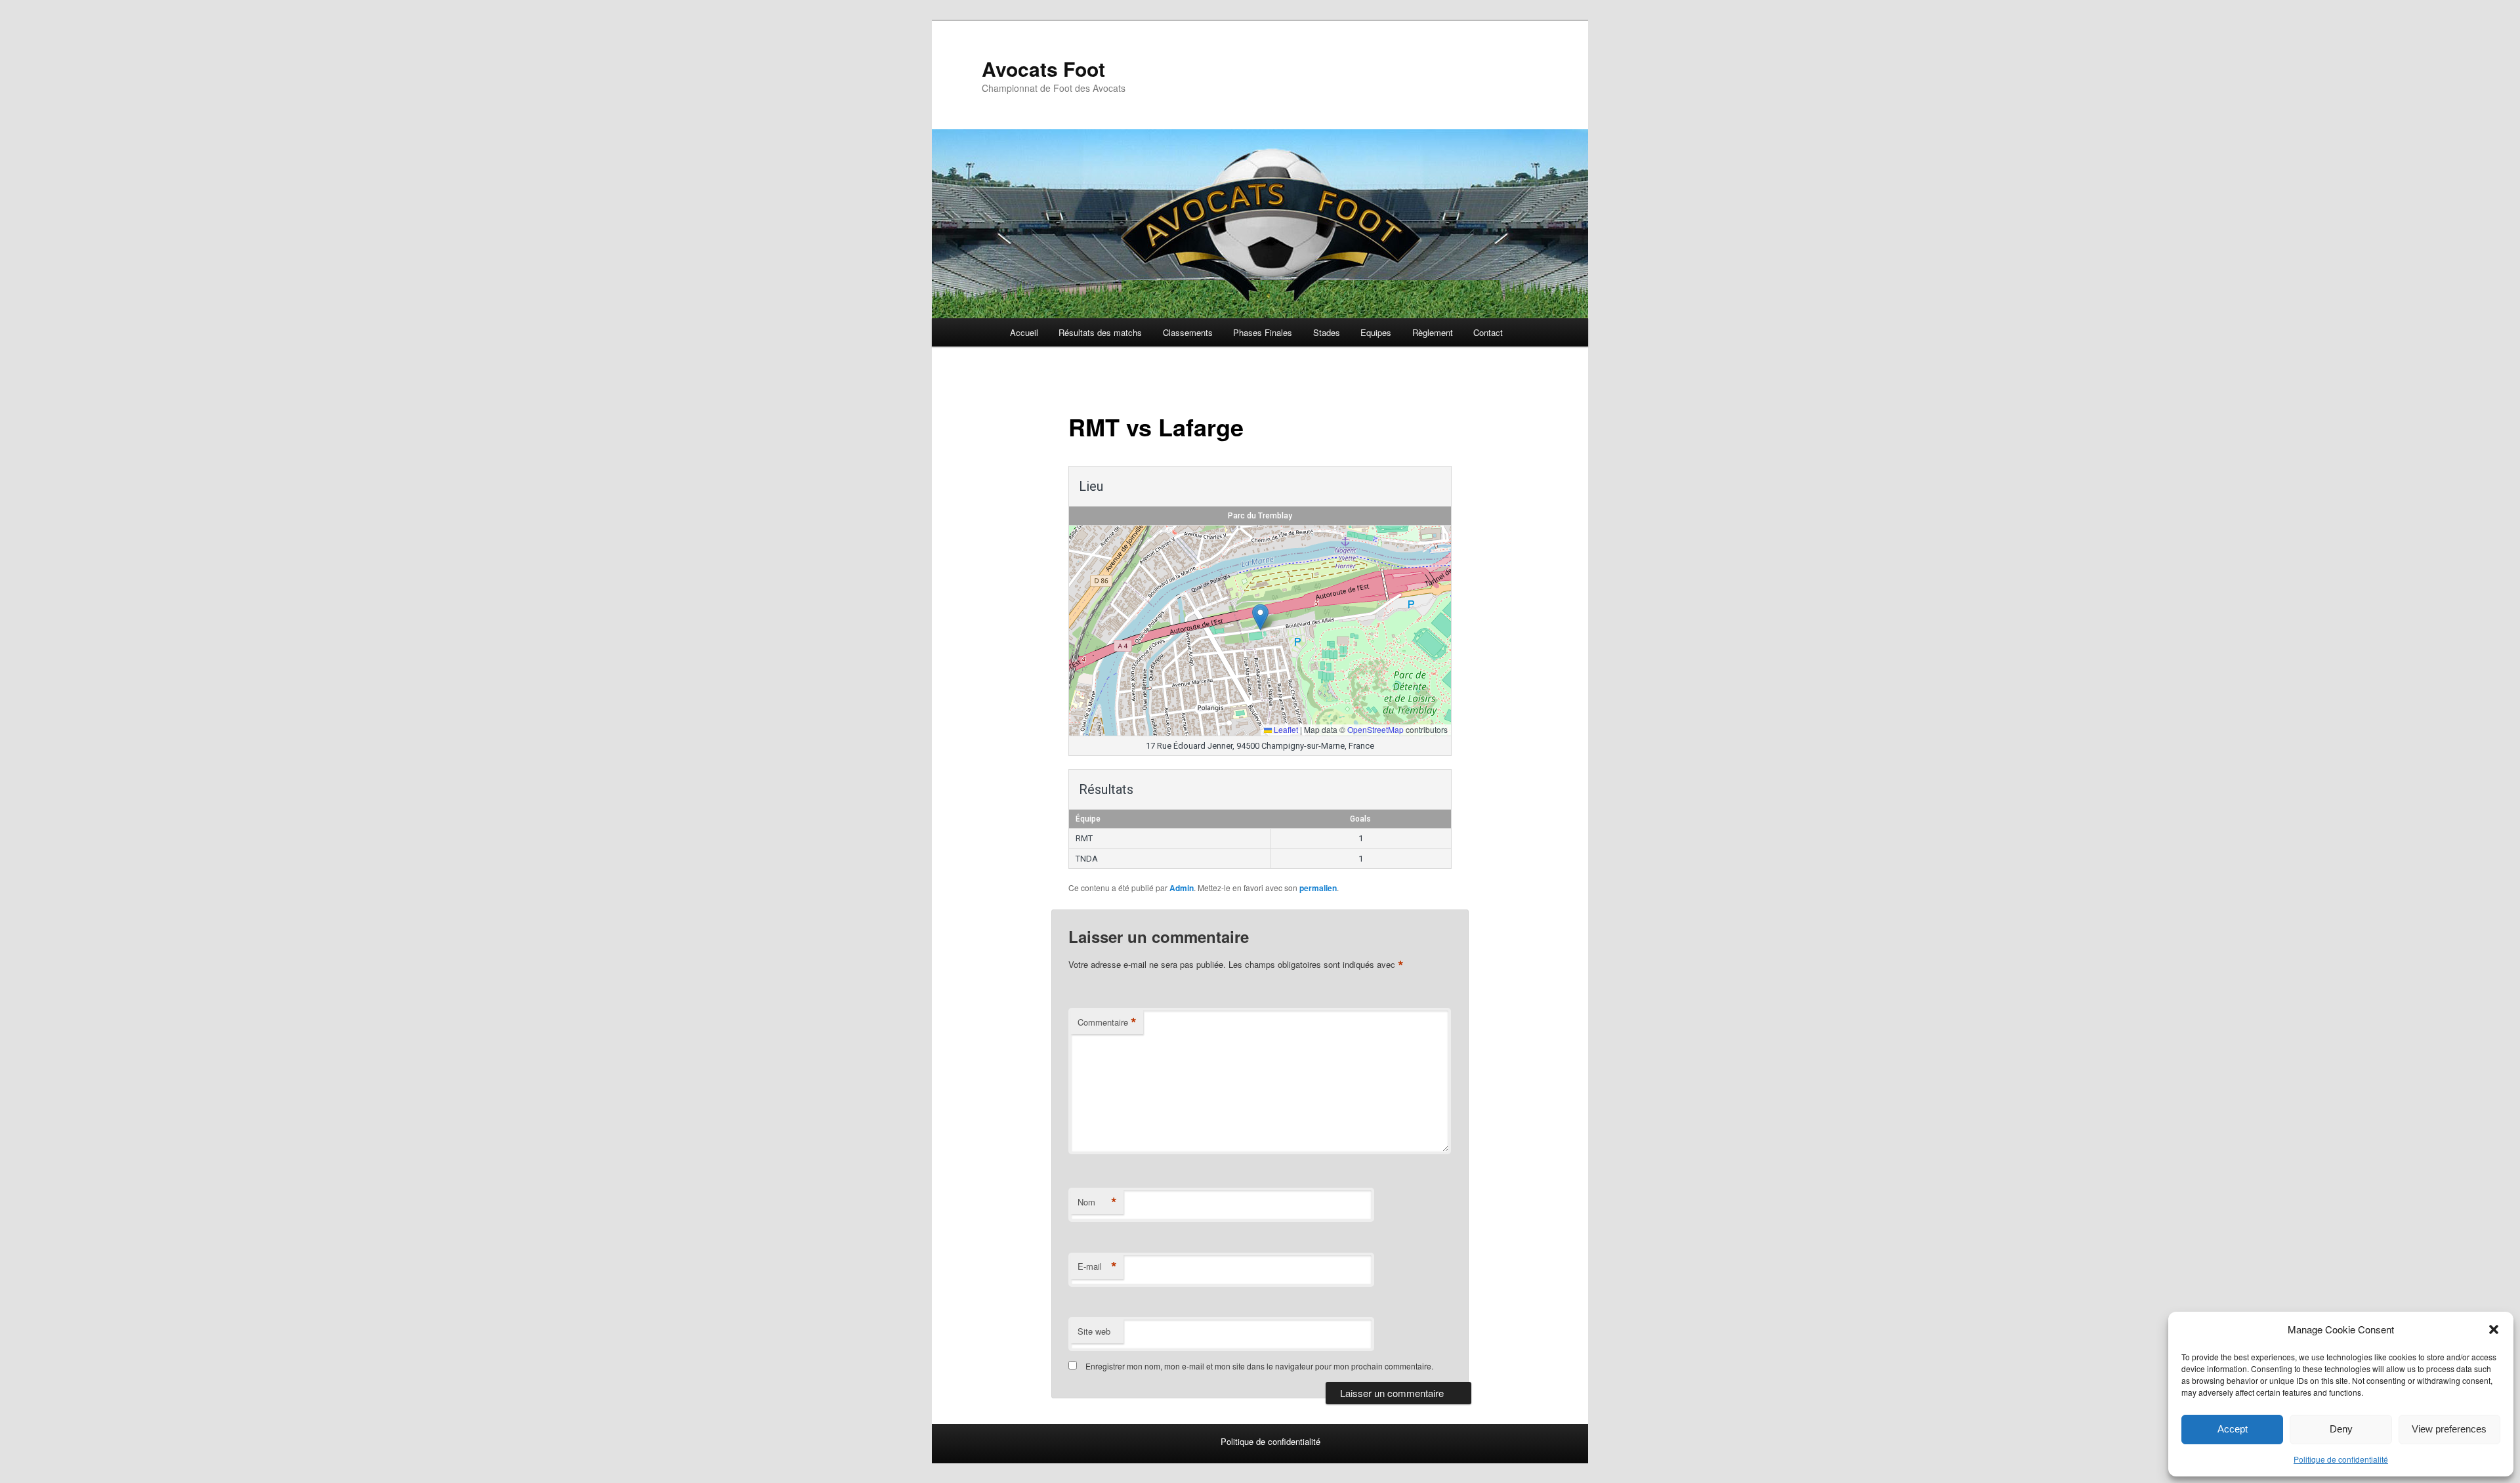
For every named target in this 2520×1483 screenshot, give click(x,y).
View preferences (2449, 1429)
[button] (2494, 1329)
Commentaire (1107, 1022)
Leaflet (1285, 729)
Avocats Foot (1043, 69)
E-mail (1097, 1266)
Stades (1327, 332)
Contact (1488, 332)
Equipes (1376, 332)
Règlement (1433, 332)
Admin (1182, 888)
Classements (1188, 332)
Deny (2341, 1429)
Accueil (1024, 332)
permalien (1318, 888)
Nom (1097, 1202)
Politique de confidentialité (2341, 1459)
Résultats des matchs (1100, 332)
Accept (2233, 1429)
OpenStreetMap (1375, 729)
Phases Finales (1263, 332)
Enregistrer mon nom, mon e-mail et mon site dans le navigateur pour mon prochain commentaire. (1259, 1366)
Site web (1094, 1331)
